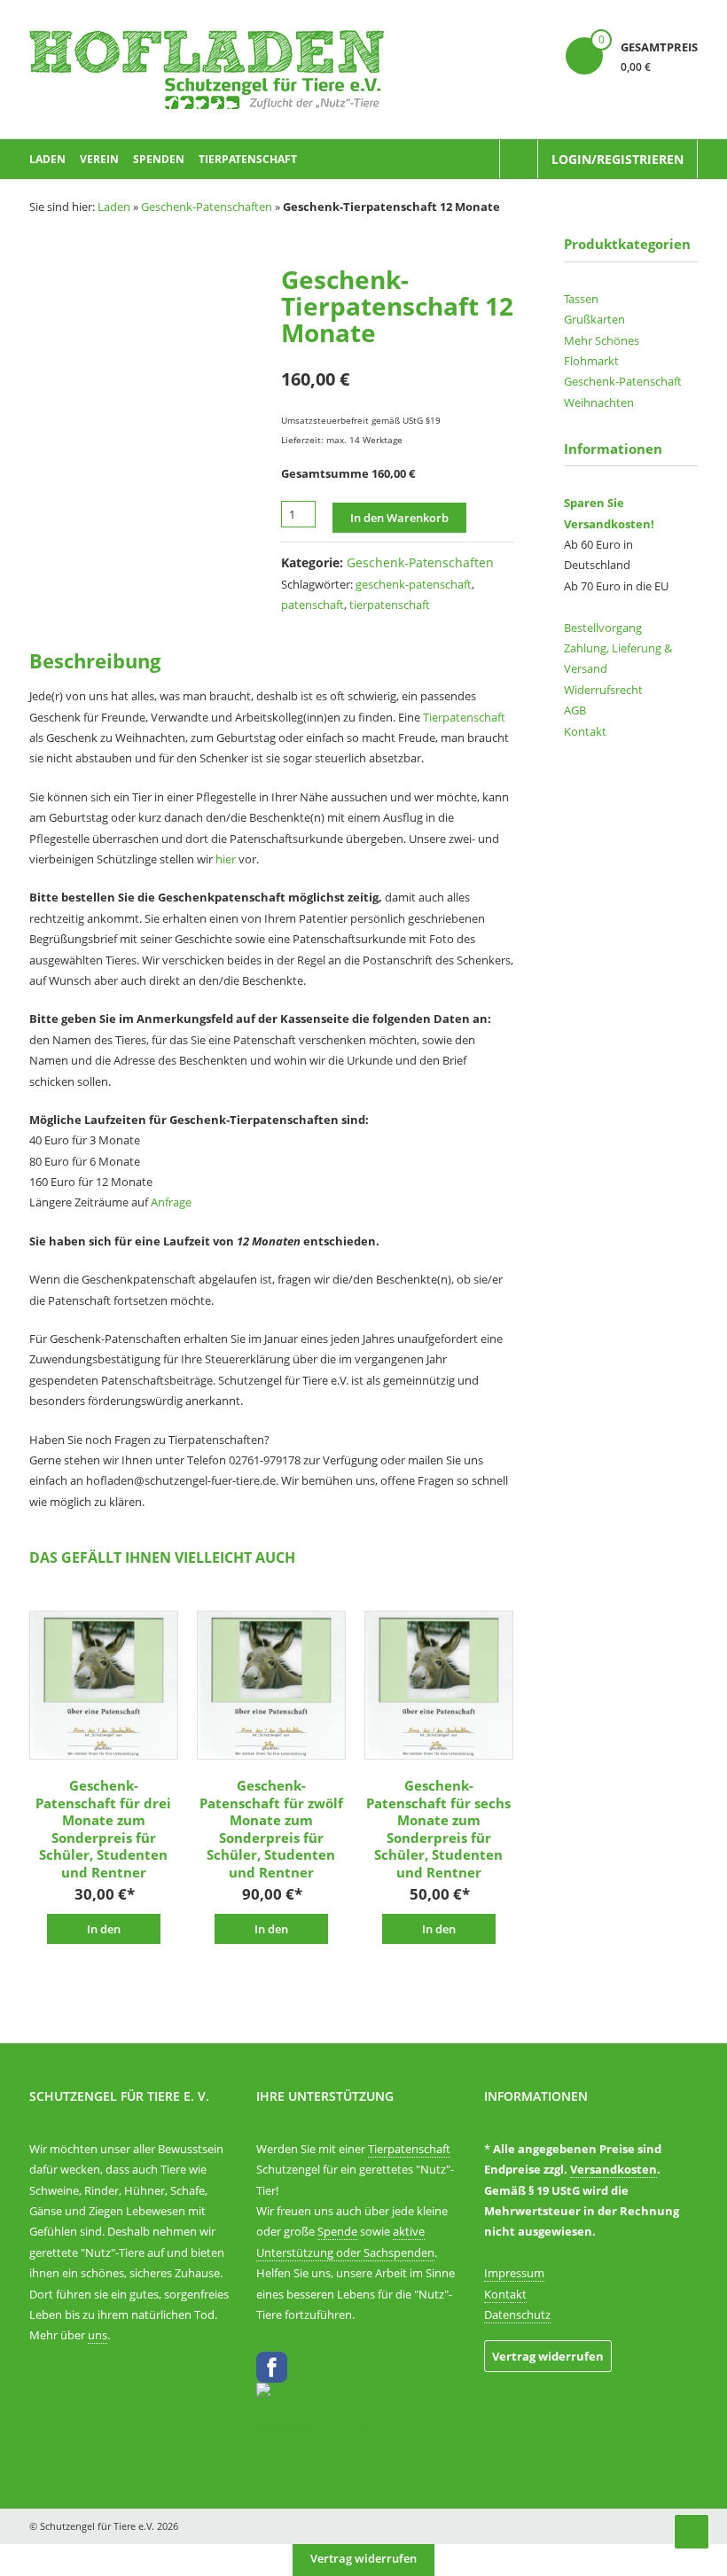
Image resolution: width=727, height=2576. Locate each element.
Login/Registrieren (618, 159)
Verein (99, 159)
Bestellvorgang (603, 628)
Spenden (159, 159)
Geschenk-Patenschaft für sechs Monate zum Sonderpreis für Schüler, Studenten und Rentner (438, 1829)
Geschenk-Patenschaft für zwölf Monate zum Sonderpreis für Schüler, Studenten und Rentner (271, 1829)
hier (226, 859)
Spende (337, 2231)
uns (98, 2335)
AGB (575, 710)
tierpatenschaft (390, 605)
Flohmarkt (591, 361)
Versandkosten (614, 2169)
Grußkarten (594, 319)
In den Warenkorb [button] (104, 1932)
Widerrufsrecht (603, 690)
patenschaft (313, 605)
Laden (47, 159)
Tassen (581, 299)
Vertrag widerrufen (548, 2356)
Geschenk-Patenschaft (623, 381)
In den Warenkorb (399, 518)
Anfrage (171, 1202)
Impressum (514, 2273)
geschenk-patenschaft (414, 584)
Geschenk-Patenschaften (207, 207)
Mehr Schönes (602, 340)
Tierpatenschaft (248, 159)
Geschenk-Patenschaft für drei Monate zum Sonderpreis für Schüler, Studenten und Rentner (103, 1829)
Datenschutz (517, 2314)
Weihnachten (599, 402)
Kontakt (585, 731)
